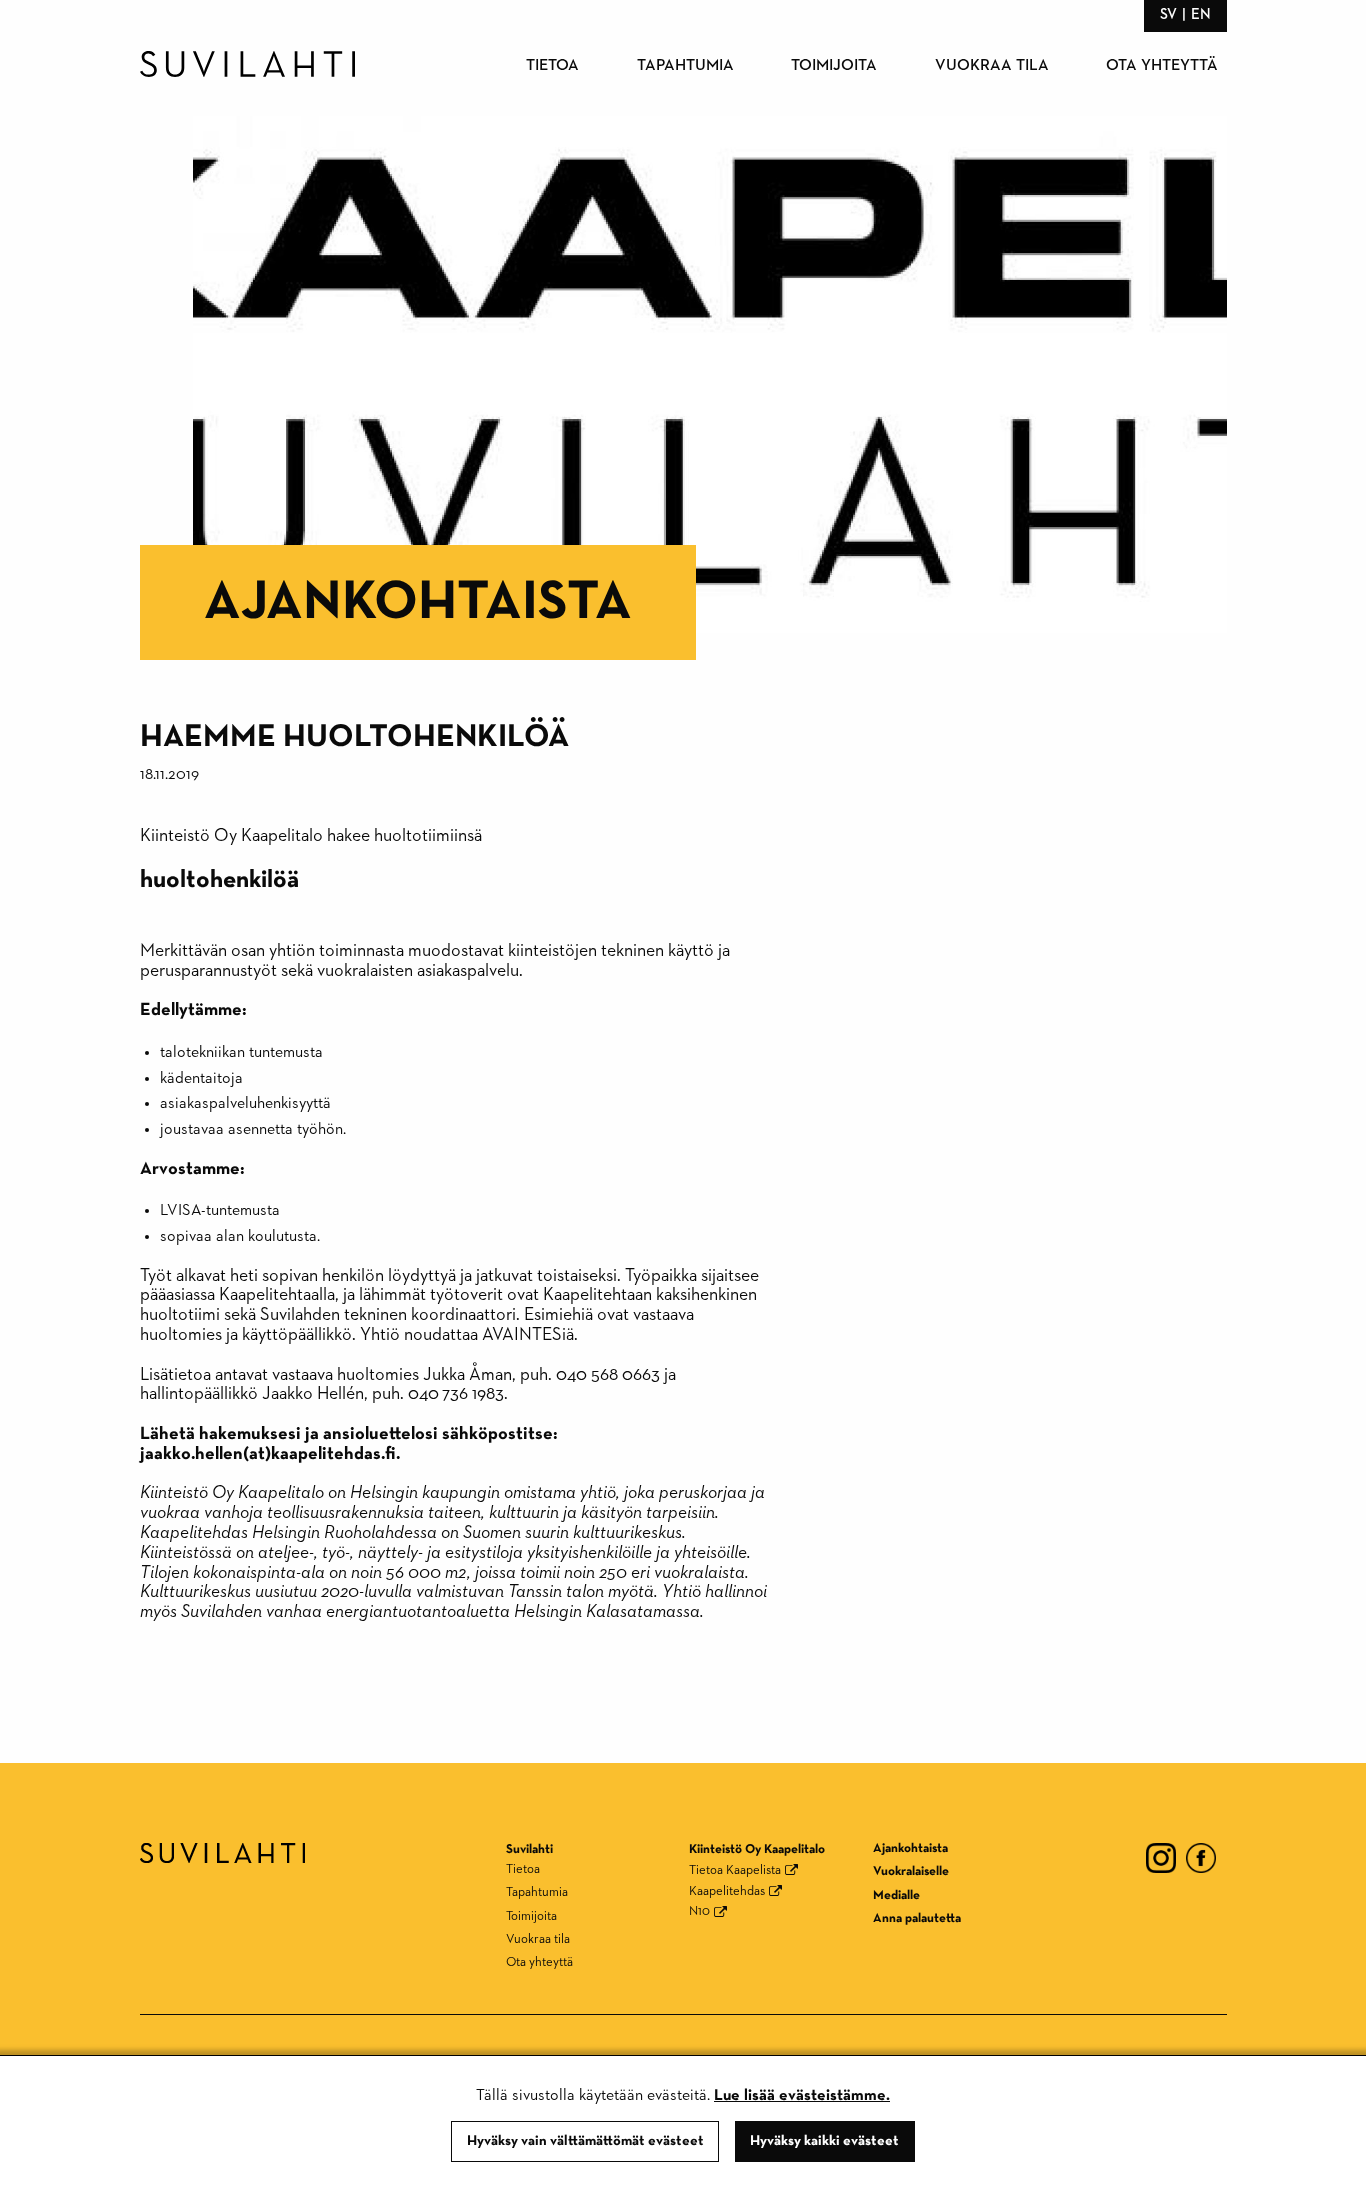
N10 (699, 1911)
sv (1168, 14)
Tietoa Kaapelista (735, 1870)
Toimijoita (834, 66)
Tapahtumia (685, 66)
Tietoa (552, 66)
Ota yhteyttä (1162, 66)
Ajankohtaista (418, 602)
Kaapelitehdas (727, 1891)
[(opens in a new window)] (1161, 1857)
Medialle (896, 1895)
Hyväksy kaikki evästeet (824, 2141)
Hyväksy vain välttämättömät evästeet (585, 2141)
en (1201, 14)
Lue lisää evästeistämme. (802, 2096)
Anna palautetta (917, 1918)
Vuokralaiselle (911, 1871)
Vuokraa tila (992, 66)
